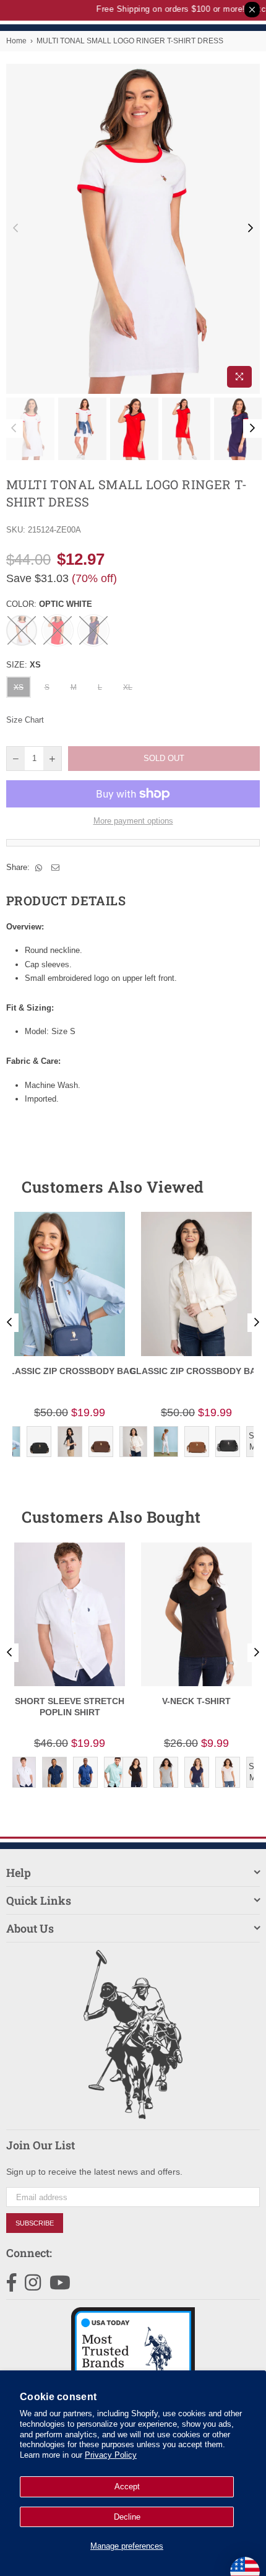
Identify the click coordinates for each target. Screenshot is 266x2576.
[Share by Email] (56, 868)
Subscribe (35, 2223)
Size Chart (25, 720)
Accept (127, 2487)
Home (16, 41)
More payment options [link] (133, 821)
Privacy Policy (111, 2455)
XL (128, 687)
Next (251, 228)
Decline (127, 2517)
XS (19, 687)
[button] (228, 1186)
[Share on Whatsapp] (39, 868)
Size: (24, 665)
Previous (15, 228)
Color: (49, 604)
